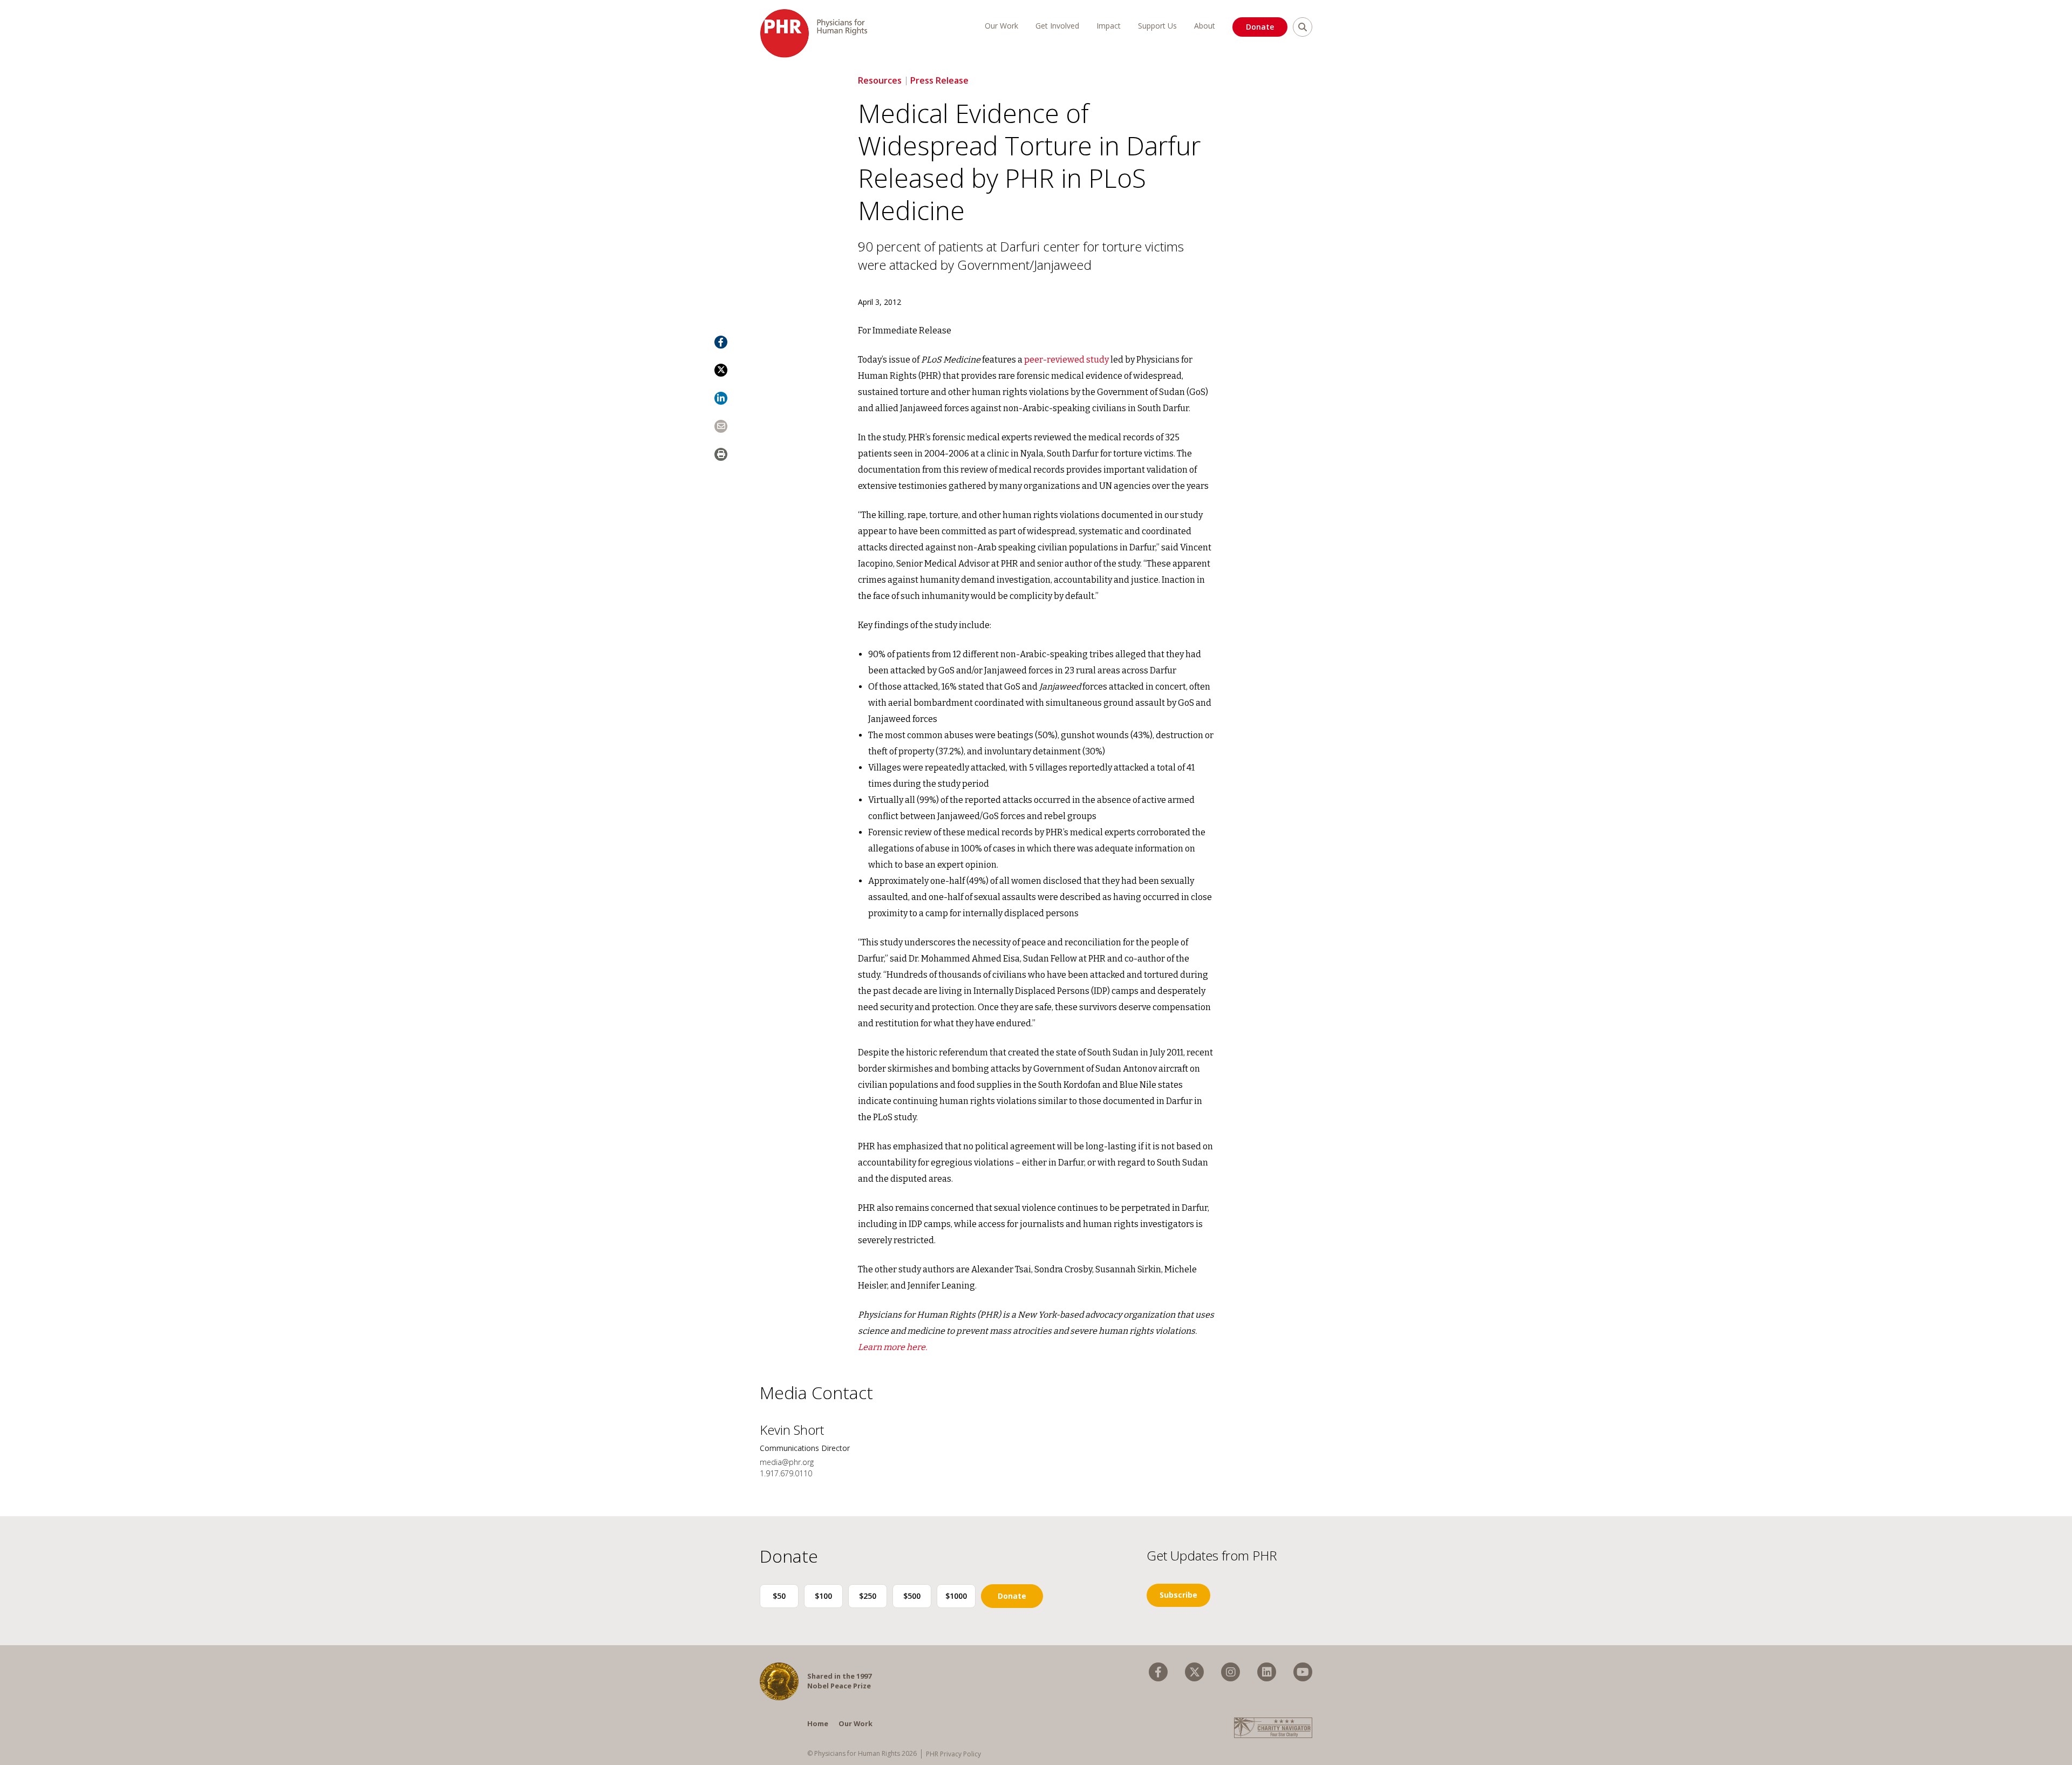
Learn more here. (892, 1347)
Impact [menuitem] (1109, 26)
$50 (779, 1596)
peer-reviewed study (1066, 360)
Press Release (939, 80)
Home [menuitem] (818, 1723)
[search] (1303, 27)
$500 (912, 1596)
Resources (880, 80)
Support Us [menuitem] (1157, 26)
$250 (868, 1596)
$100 (823, 1596)
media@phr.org (787, 1462)
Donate (1260, 27)
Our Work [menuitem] (1001, 26)
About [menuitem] (1205, 26)
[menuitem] (1158, 1672)
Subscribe (1178, 1595)
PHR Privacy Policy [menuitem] (953, 1754)
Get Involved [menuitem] (1057, 26)
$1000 (956, 1596)
